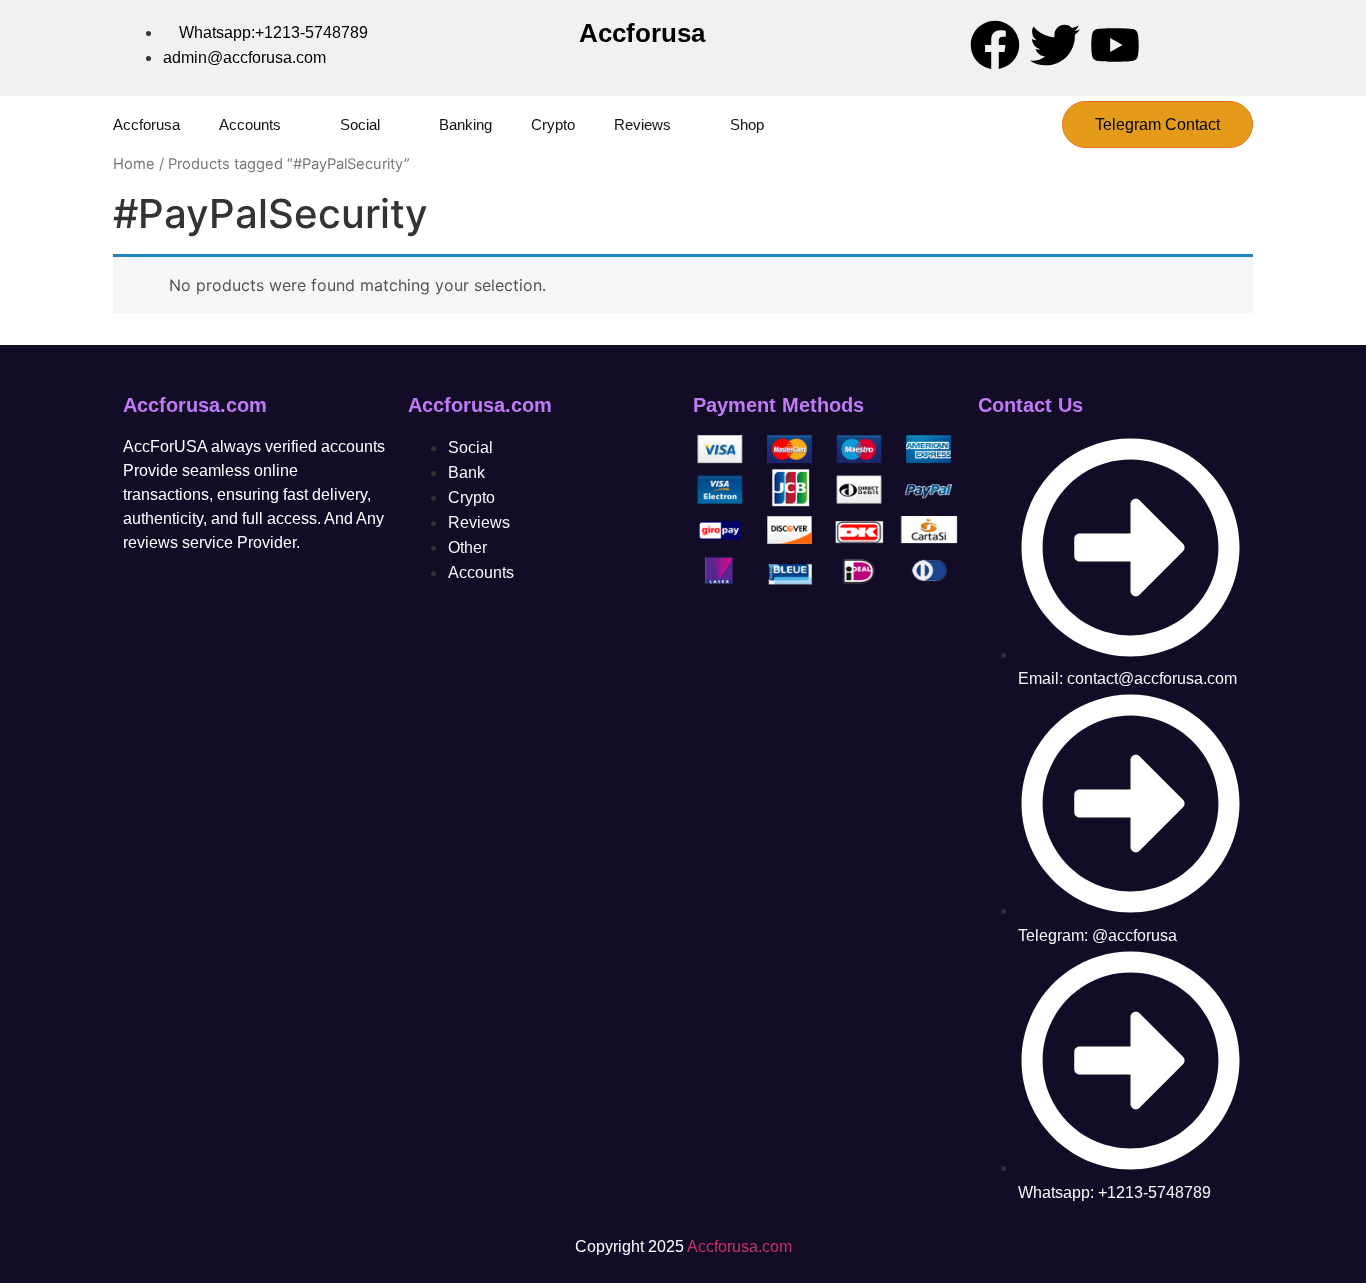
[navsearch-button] (1028, 125)
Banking (465, 124)
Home (134, 164)
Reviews (642, 124)
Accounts (250, 124)
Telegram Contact (1157, 124)
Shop (747, 124)
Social (360, 124)
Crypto (553, 124)
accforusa (146, 124)
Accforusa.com (739, 1246)
